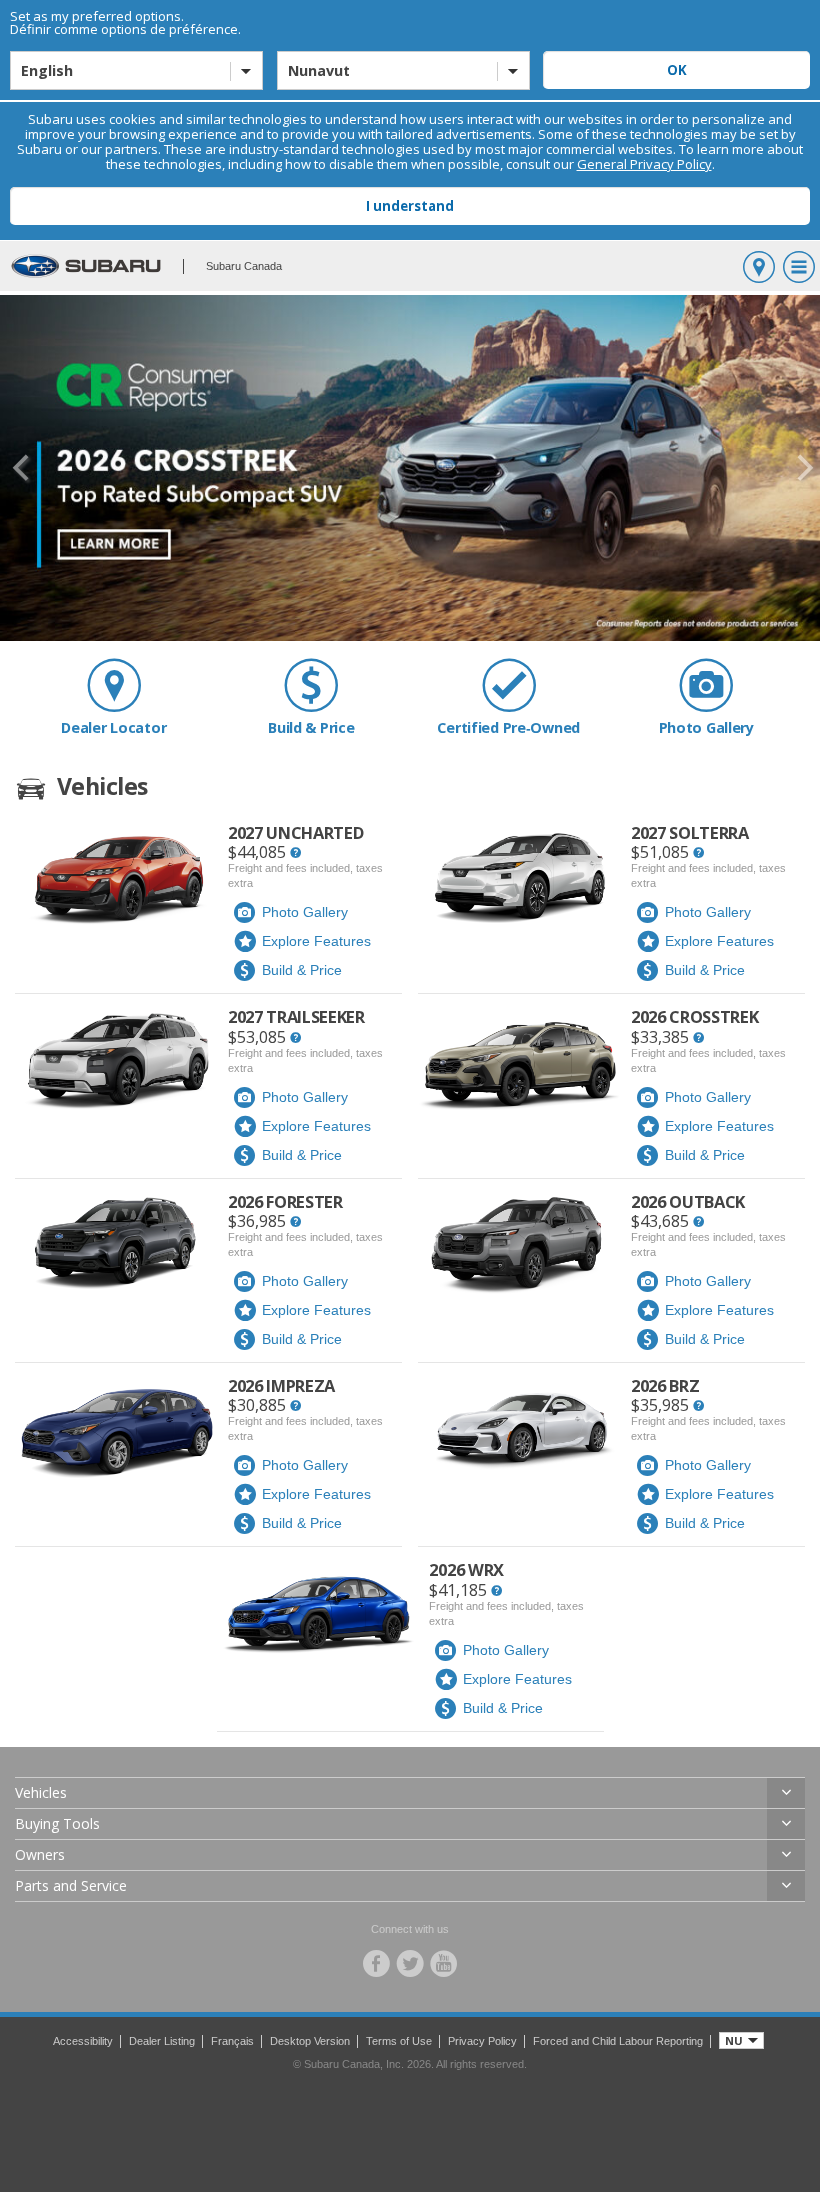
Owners (40, 1854)
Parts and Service (71, 1885)
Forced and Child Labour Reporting (618, 2041)
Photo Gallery (706, 727)
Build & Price (311, 727)
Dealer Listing (162, 2041)
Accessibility (83, 2041)
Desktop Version (310, 2041)
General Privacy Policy (644, 164)
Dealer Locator (113, 727)
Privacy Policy (482, 2041)
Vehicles (41, 1792)
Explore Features (316, 941)
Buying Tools (57, 1823)
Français (232, 2041)
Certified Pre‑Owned (508, 727)
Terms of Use (399, 2041)
